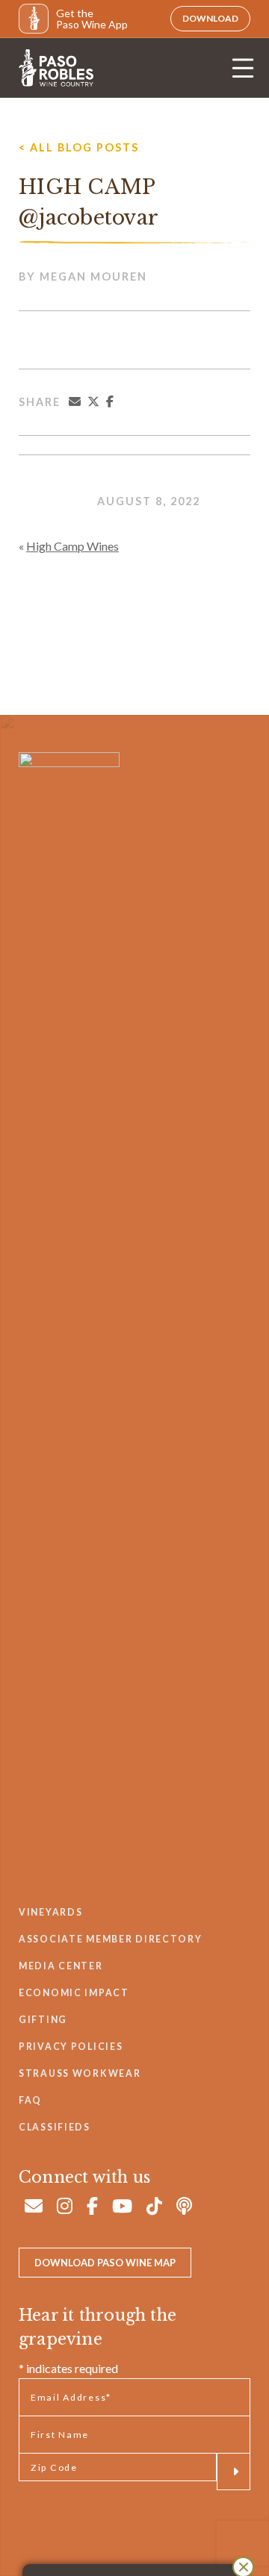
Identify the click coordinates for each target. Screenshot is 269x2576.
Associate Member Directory (111, 1939)
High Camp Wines (72, 546)
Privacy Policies (71, 2047)
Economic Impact (74, 1993)
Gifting (43, 2020)
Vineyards (50, 1912)
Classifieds (55, 2127)
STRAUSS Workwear (80, 2073)
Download (210, 18)
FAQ (30, 2100)
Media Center (61, 1966)
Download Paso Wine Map (105, 2263)
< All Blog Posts (79, 147)
